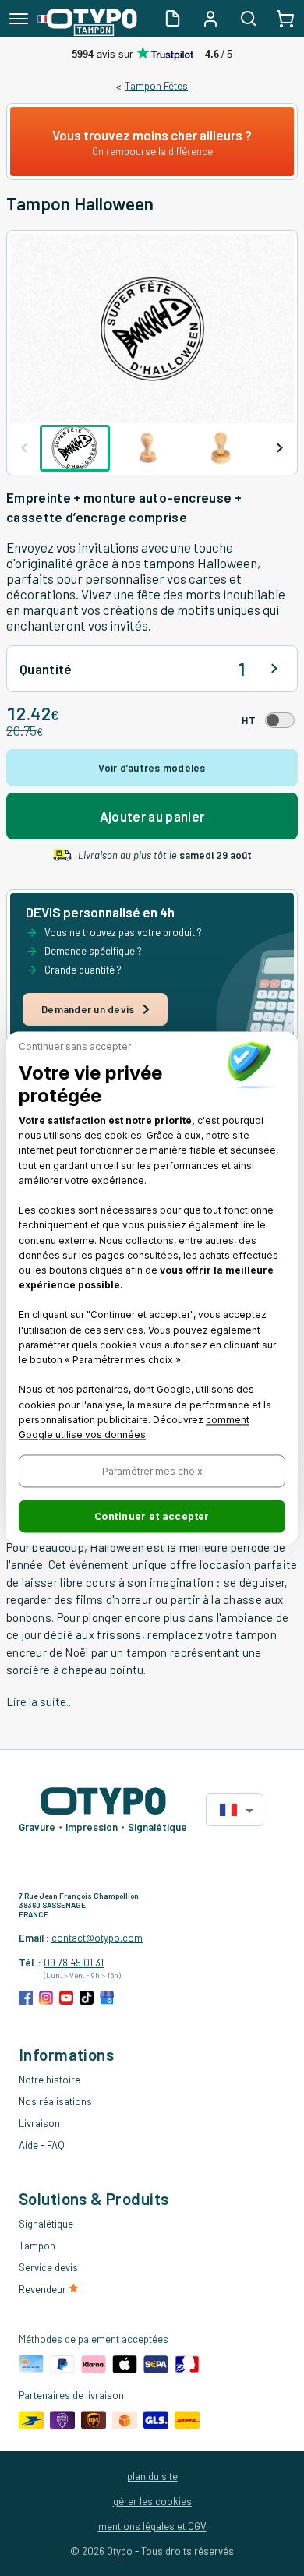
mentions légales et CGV (152, 2526)
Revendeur (44, 2289)
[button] (152, 1471)
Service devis (48, 2267)
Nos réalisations (55, 2101)
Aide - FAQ (42, 2145)
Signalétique (46, 2224)
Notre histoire (49, 2080)
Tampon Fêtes (156, 86)
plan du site (152, 2476)
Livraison (39, 2123)
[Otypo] (87, 19)
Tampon (37, 2246)
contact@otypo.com (97, 1938)
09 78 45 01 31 (74, 1963)
